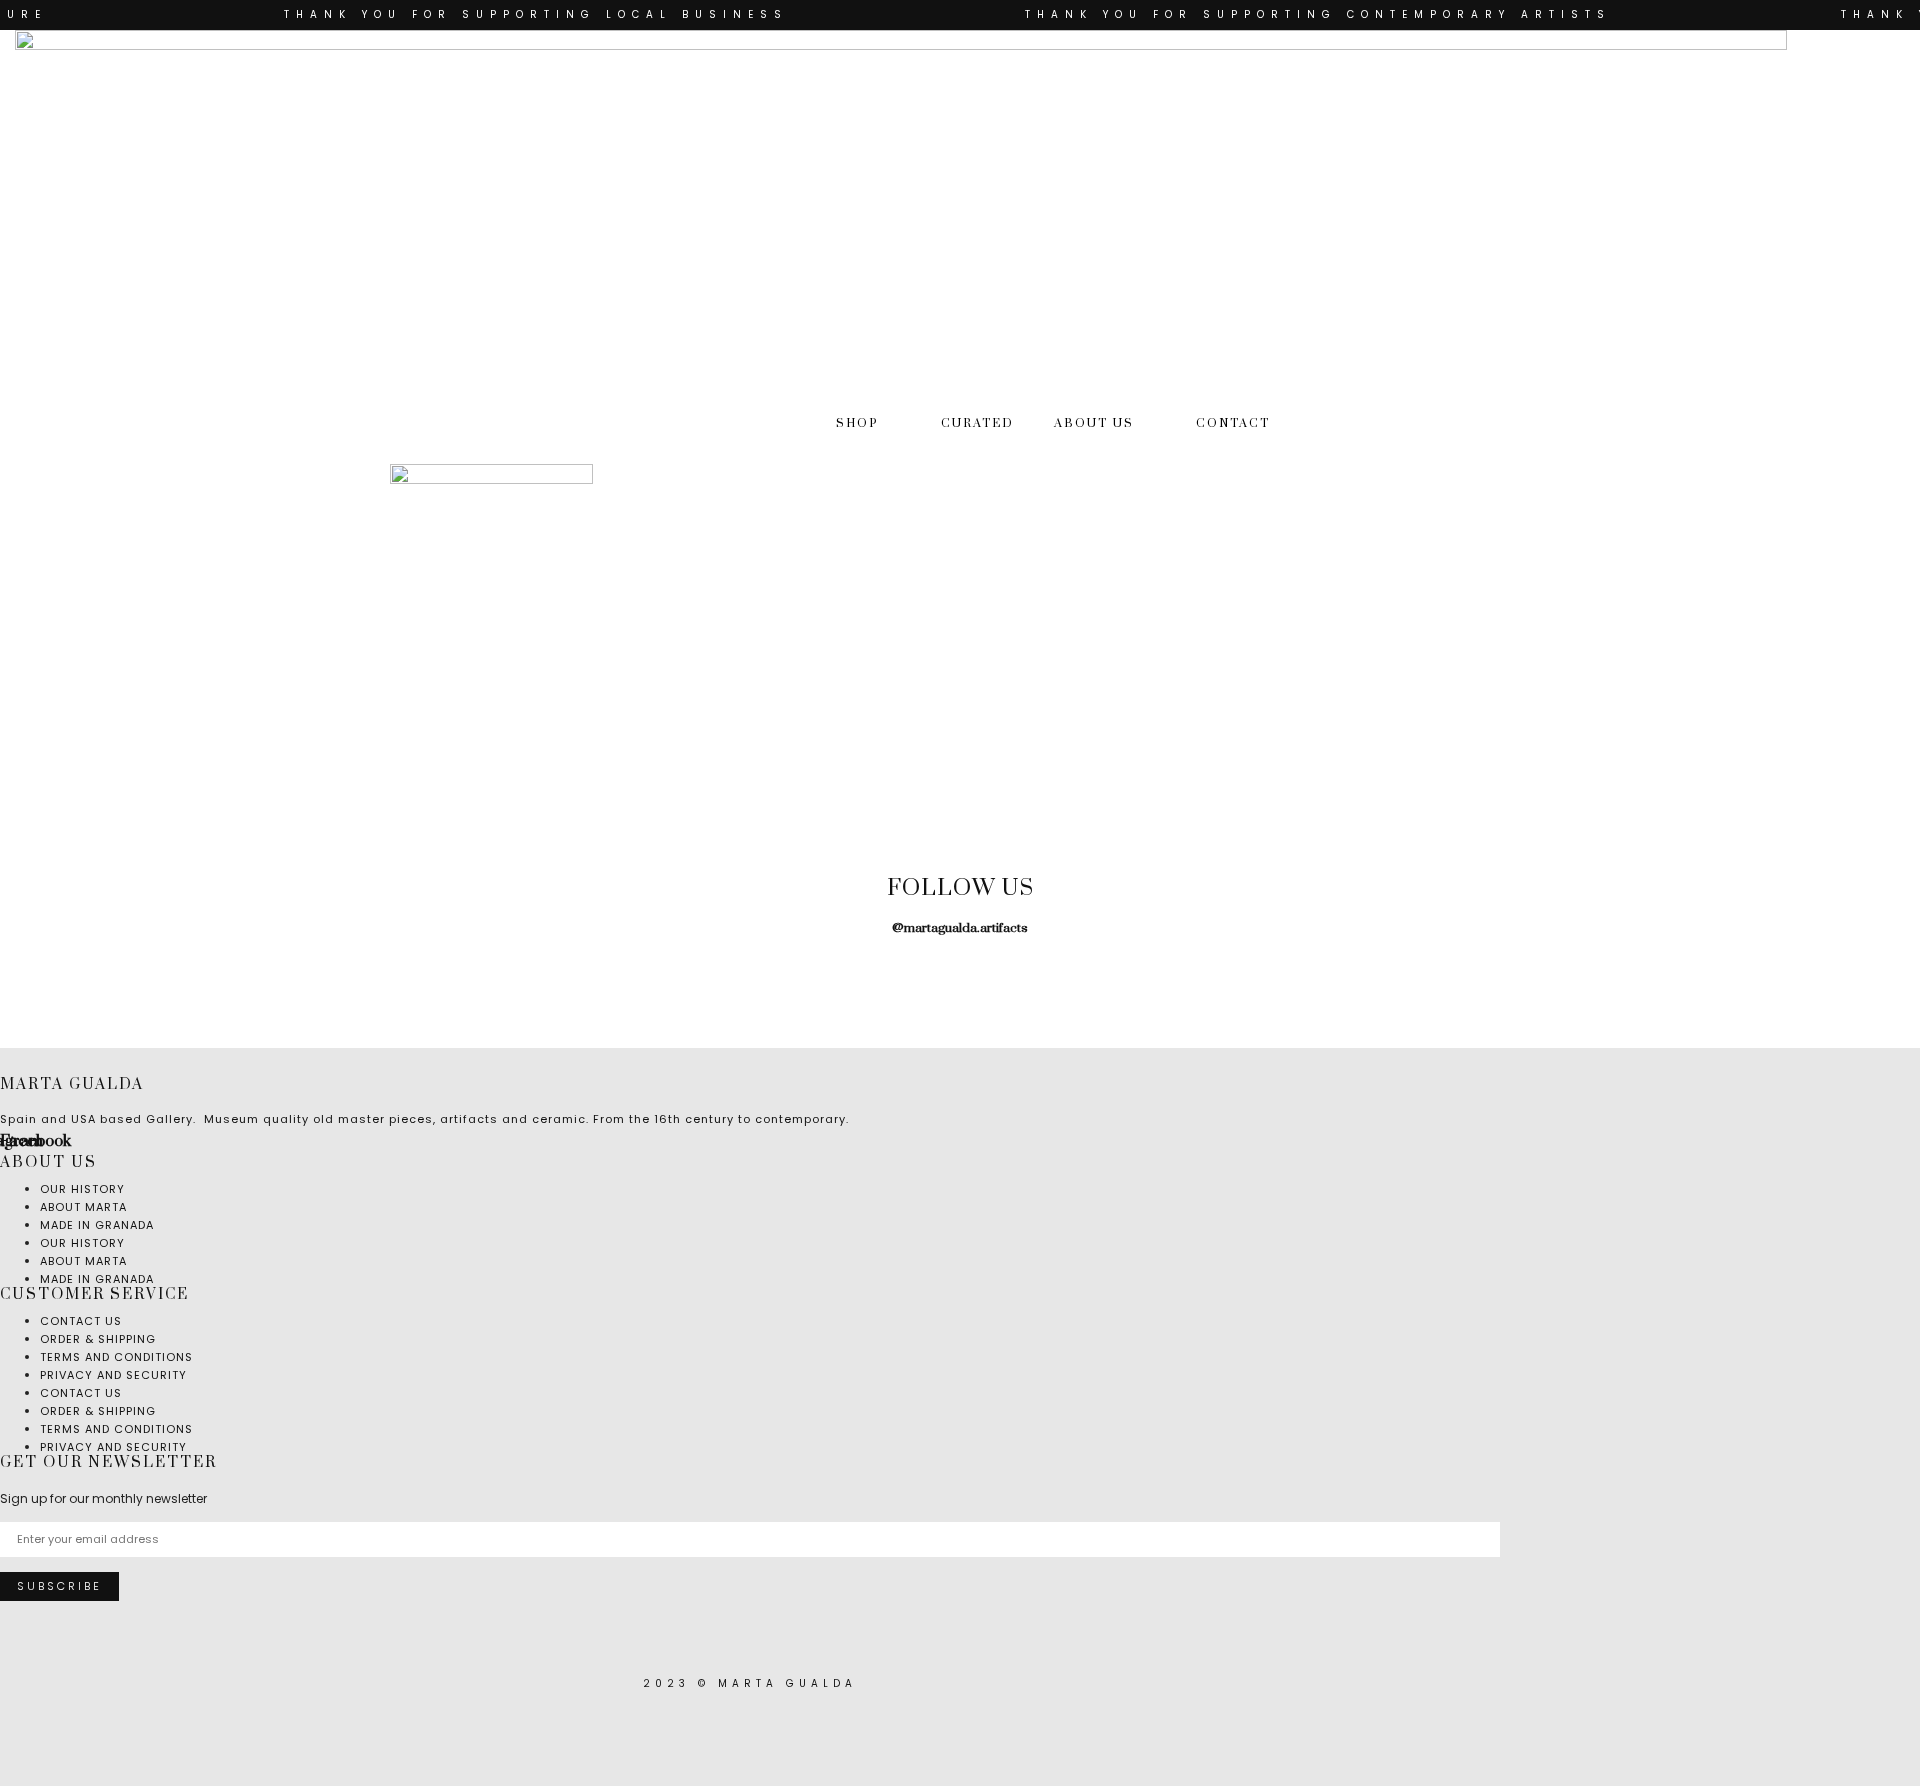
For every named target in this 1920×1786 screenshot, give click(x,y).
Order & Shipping (98, 1411)
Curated (977, 423)
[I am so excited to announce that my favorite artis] (111, 970)
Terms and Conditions (116, 1429)
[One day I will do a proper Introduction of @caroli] (960, 970)
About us (1094, 423)
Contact (1233, 423)
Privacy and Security (113, 1375)
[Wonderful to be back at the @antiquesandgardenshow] (1809, 970)
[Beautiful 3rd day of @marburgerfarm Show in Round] (748, 970)
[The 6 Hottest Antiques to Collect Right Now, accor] (1384, 970)
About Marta (83, 1261)
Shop (857, 423)
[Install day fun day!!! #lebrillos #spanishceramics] (535, 970)
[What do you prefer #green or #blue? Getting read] (1172, 970)
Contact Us (81, 1393)
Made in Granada (97, 1225)
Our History (82, 1243)
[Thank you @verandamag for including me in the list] (1596, 970)
